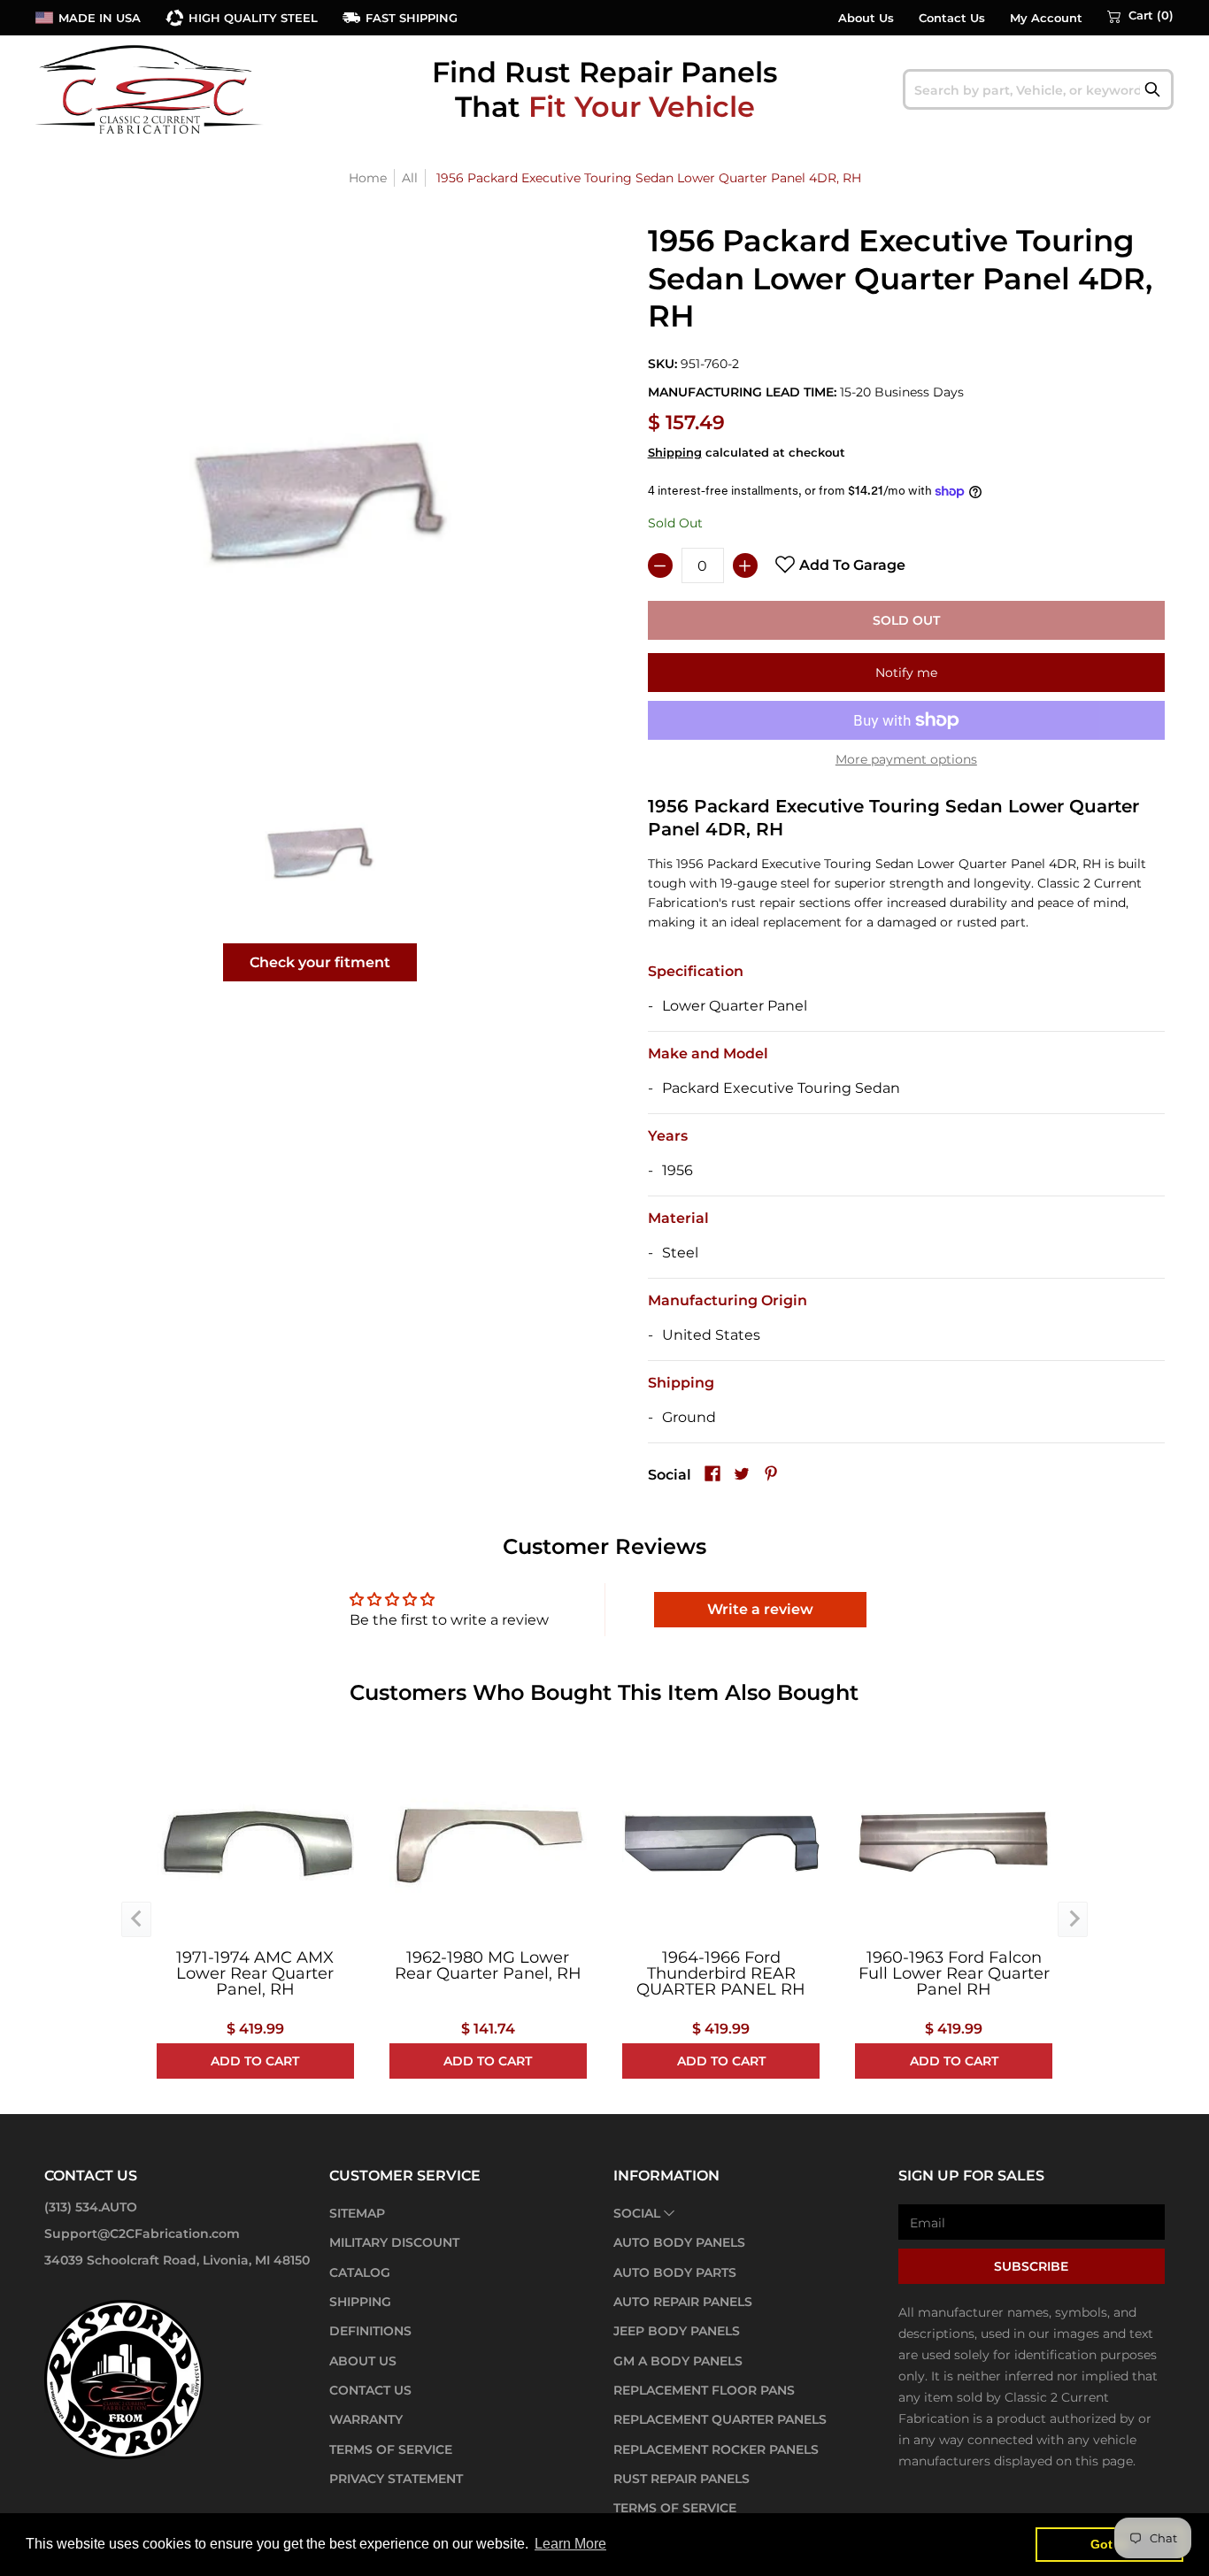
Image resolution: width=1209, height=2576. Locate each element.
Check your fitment (320, 962)
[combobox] (1039, 89)
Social (637, 2213)
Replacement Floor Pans (704, 2390)
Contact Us (952, 18)
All (410, 178)
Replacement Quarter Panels (720, 2419)
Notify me (906, 673)
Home (368, 178)
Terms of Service (391, 2449)
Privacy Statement (396, 2479)
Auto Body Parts (675, 2272)
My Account (1046, 18)
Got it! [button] (1109, 2544)
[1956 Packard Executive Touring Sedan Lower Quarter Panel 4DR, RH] (320, 851)
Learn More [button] (570, 2544)
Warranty (366, 2419)
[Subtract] (660, 565)
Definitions (370, 2331)
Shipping (675, 453)
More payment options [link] (906, 759)
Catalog (360, 2272)
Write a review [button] (760, 1609)
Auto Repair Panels (683, 2302)
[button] (1140, 16)
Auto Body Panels (679, 2242)
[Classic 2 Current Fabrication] (150, 89)
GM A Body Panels (678, 2361)
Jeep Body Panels (677, 2331)
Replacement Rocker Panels (716, 2449)
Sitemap (357, 2213)
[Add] (745, 565)
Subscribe (1031, 2266)
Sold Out (906, 620)
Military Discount (394, 2242)
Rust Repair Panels (682, 2479)
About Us (866, 18)
